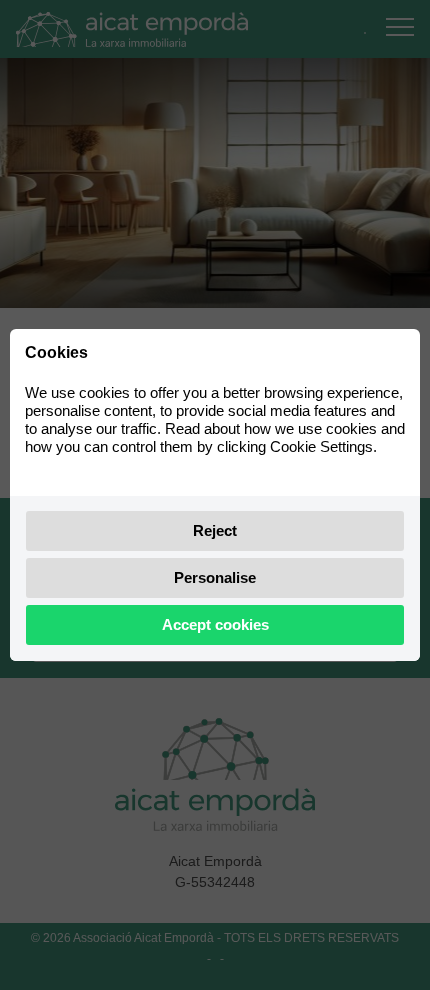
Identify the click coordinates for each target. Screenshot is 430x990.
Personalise (215, 577)
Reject (215, 530)
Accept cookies (215, 624)
